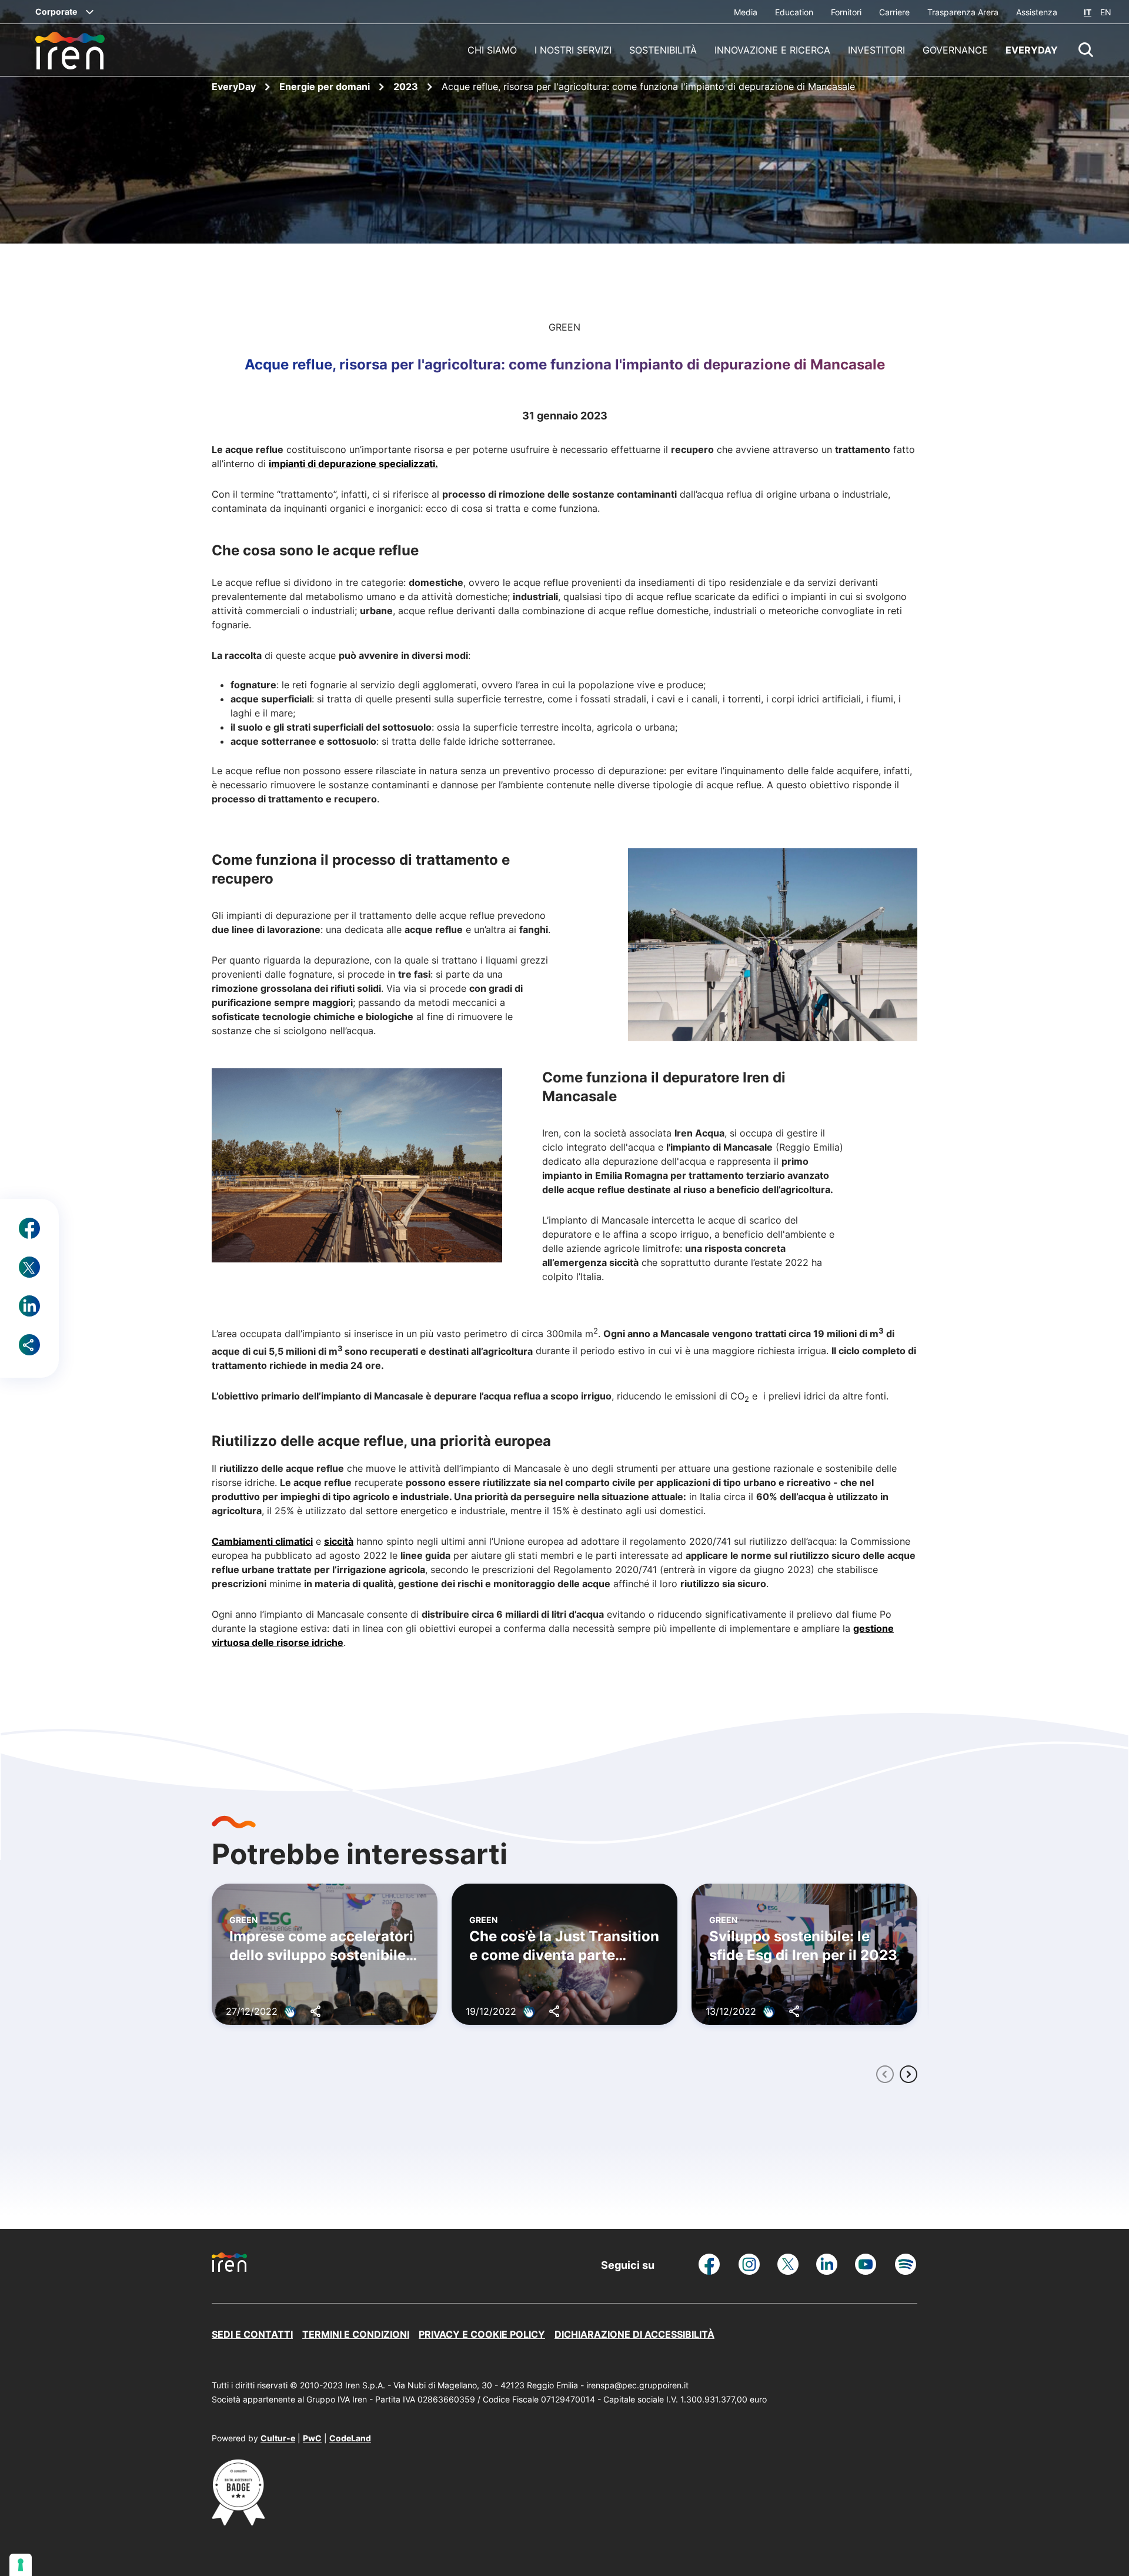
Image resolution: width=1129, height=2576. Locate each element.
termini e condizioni (356, 2334)
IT (1088, 12)
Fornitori (846, 12)
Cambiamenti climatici (262, 1541)
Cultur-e (278, 2438)
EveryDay (235, 86)
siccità (339, 1541)
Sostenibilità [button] (663, 50)
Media (746, 12)
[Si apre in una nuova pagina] (238, 2522)
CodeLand (350, 2438)
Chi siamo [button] (492, 50)
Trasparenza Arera (963, 12)
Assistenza (1037, 12)
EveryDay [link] (1032, 50)
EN (1106, 12)
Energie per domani (326, 86)
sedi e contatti (252, 2334)
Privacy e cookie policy (482, 2334)
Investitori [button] (876, 50)
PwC (312, 2438)
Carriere (894, 12)
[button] (1086, 50)
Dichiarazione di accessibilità (634, 2334)
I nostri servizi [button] (573, 50)
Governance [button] (955, 50)
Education (794, 12)
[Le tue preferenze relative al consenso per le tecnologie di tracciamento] (21, 2565)
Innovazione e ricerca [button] (772, 50)
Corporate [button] (56, 11)
